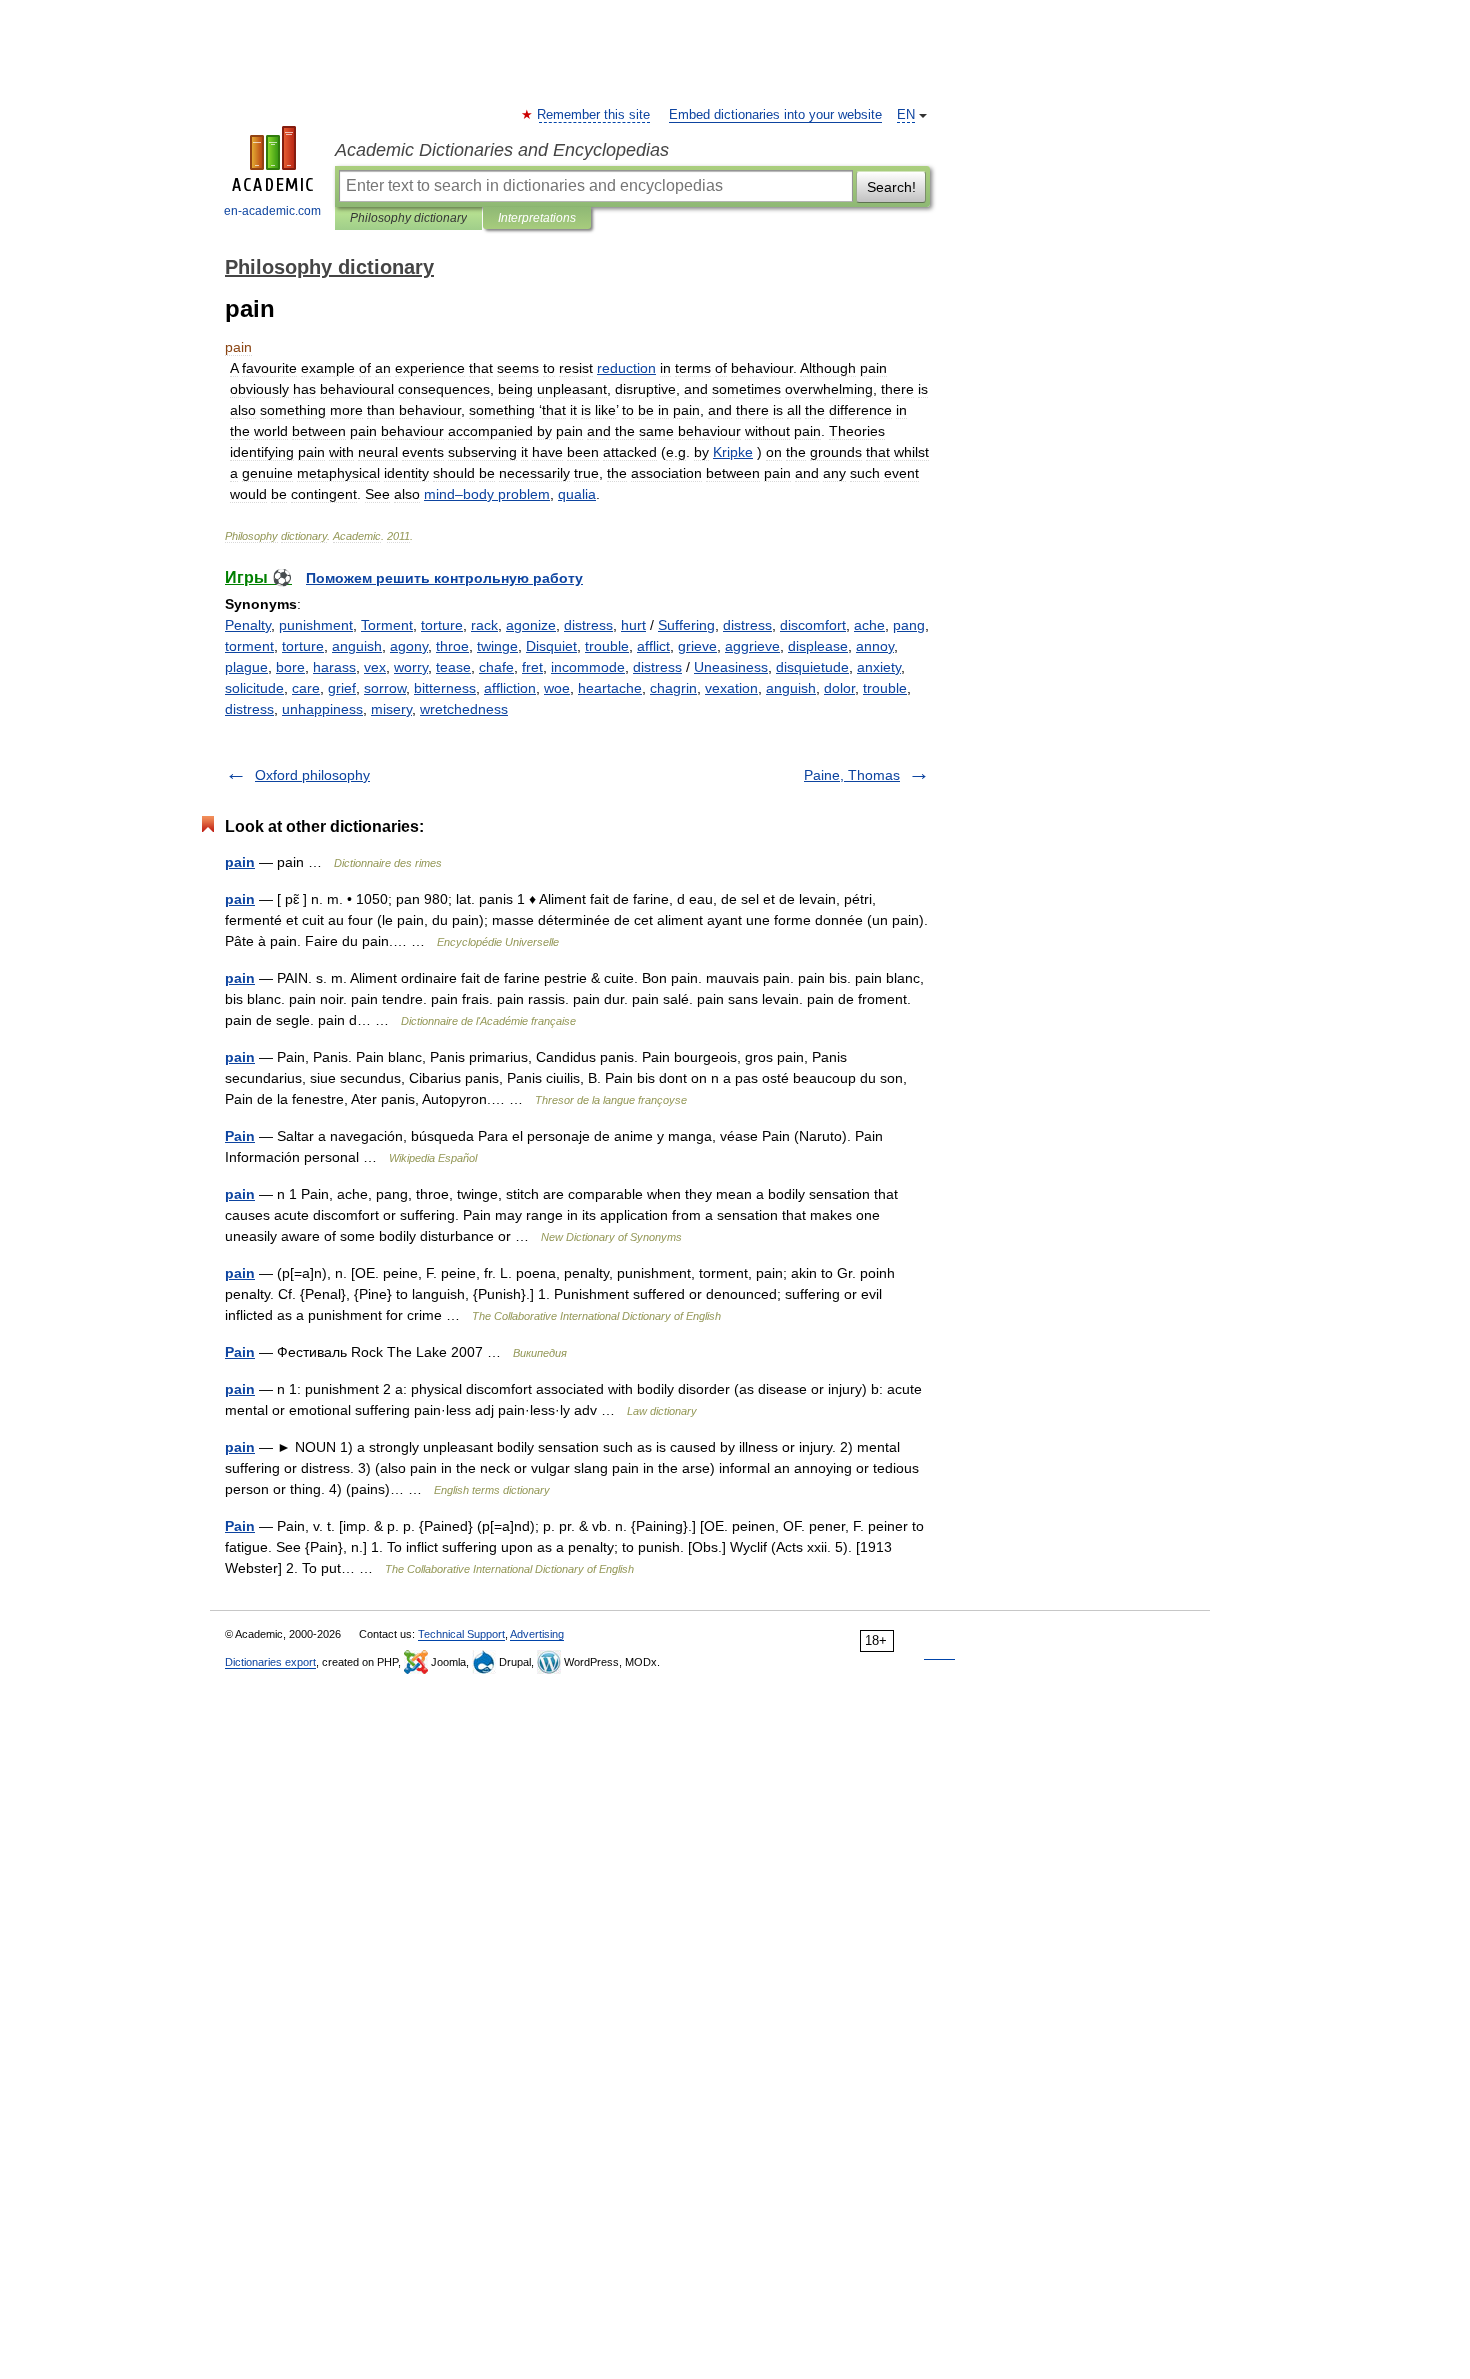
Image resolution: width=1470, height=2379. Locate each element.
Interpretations (537, 218)
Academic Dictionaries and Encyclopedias (502, 150)
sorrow (385, 688)
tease (453, 667)
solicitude (254, 688)
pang (909, 625)
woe (557, 688)
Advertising (537, 1634)
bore (290, 667)
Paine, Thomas (852, 775)
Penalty (248, 625)
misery (391, 709)
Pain (240, 1136)
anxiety (879, 667)
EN (906, 115)
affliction (510, 688)
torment (249, 646)
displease (818, 646)
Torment (387, 625)
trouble (607, 646)
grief (342, 688)
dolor (839, 688)
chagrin (673, 688)
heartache (610, 688)
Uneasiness (731, 667)
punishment (316, 625)
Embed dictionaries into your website (775, 115)
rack (484, 625)
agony (409, 646)
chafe (496, 667)
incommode (588, 667)
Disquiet (551, 646)
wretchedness (464, 709)
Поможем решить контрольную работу (444, 578)
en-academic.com (272, 211)
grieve (697, 646)
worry (411, 667)
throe (452, 646)
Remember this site (594, 115)
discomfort (813, 625)
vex (375, 667)
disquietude (812, 667)
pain (240, 862)
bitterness (445, 688)
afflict (653, 646)
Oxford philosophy (312, 775)
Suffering (686, 625)
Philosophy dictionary (408, 218)
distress (588, 625)
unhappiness (322, 709)
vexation (731, 688)
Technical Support (461, 1634)
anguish (357, 646)
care (306, 688)
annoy (875, 646)
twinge (497, 646)
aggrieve (752, 646)
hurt (633, 625)
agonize (531, 625)
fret (532, 667)
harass (334, 667)
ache (869, 625)
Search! (891, 187)
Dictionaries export (270, 1662)
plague (246, 667)
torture (442, 625)
